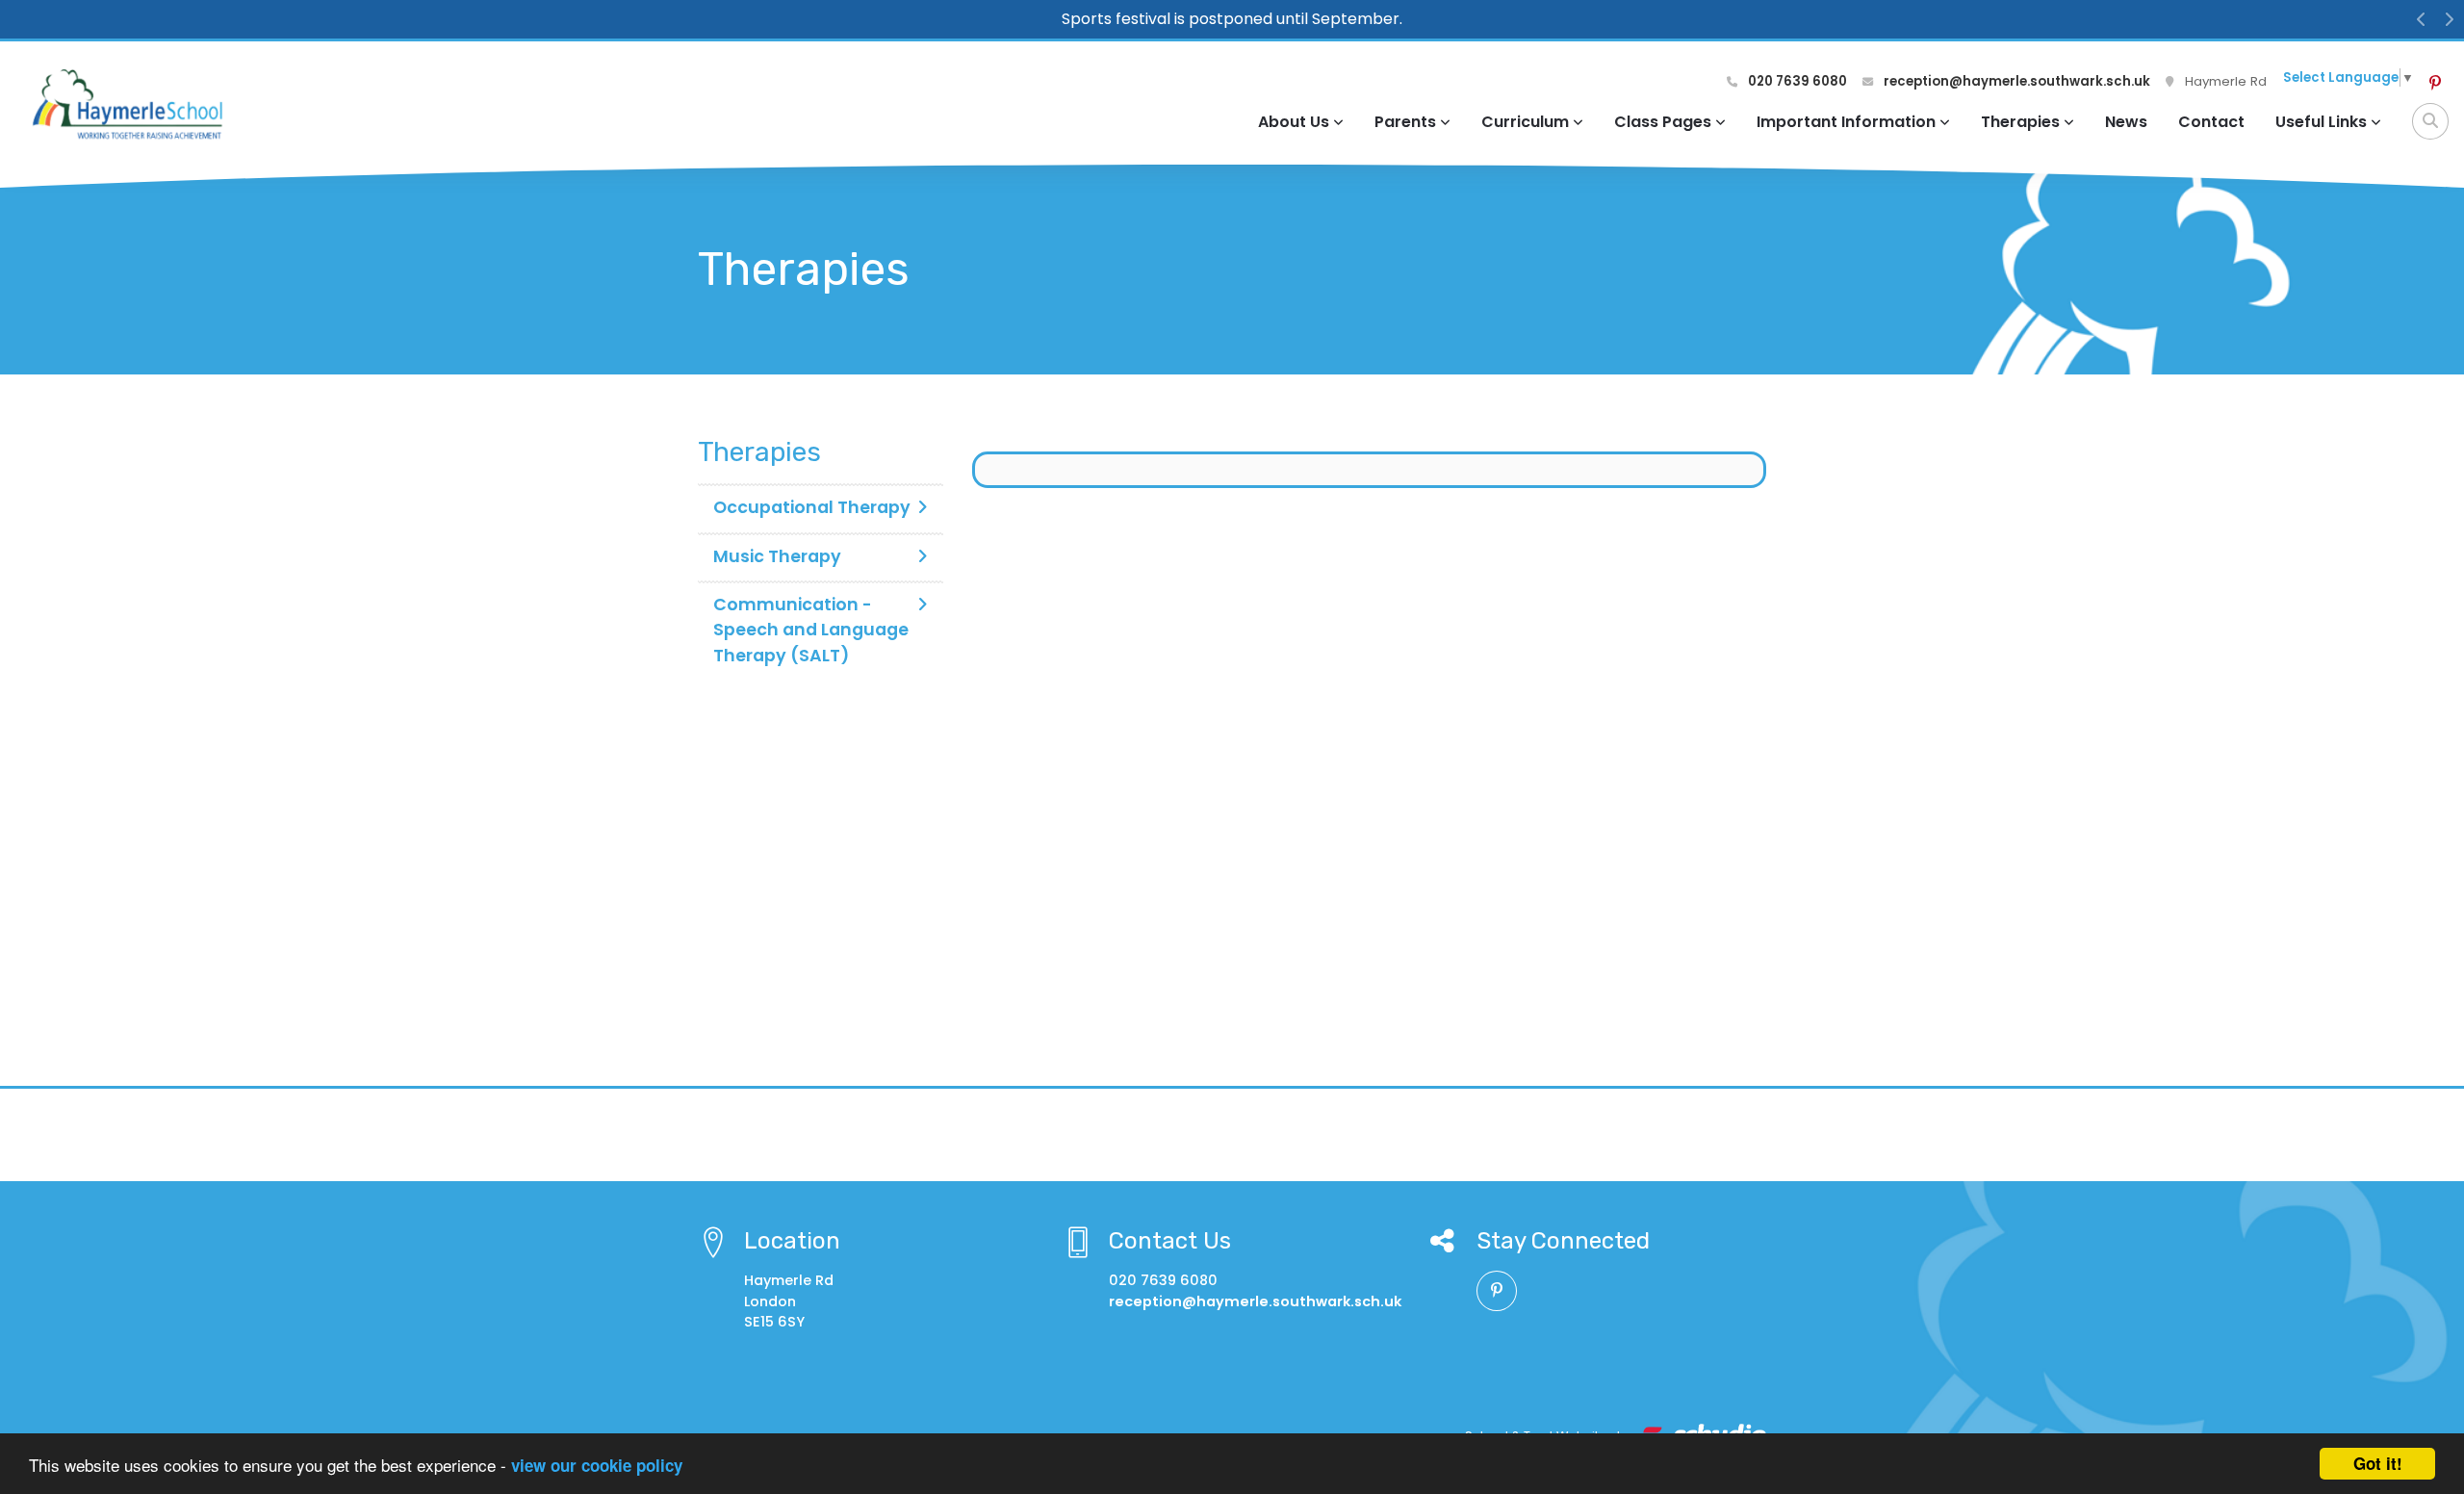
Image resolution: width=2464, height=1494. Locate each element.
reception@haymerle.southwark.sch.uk (2015, 81)
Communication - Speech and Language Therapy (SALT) (811, 630)
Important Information (1846, 122)
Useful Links (2321, 122)
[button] (2422, 19)
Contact (2211, 122)
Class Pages (1663, 122)
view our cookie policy (597, 1465)
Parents (1405, 122)
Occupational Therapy (812, 507)
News (2126, 122)
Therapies (2020, 122)
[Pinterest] (2435, 84)
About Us (1294, 122)
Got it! (2378, 1463)
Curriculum (1525, 122)
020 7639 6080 (1796, 81)
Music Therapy (777, 556)
